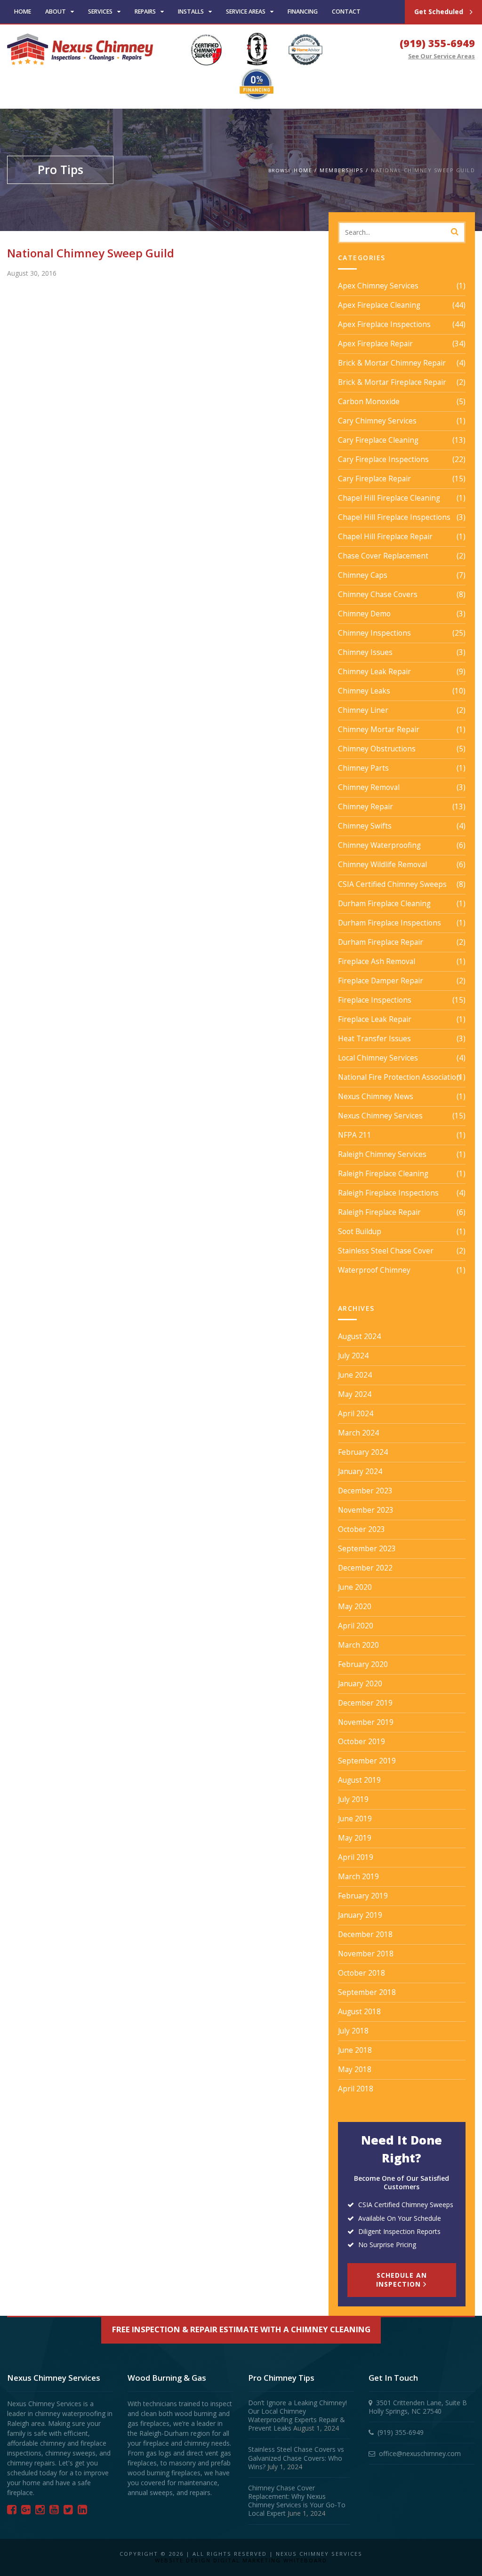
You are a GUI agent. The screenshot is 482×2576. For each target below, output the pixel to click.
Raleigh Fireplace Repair (379, 1212)
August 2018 (359, 2012)
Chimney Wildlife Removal (382, 865)
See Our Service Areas (442, 56)
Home (23, 12)
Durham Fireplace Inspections (390, 923)
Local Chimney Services (378, 1058)
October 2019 (361, 1742)
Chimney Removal (369, 788)
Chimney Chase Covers (378, 595)
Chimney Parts (363, 768)
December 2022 (365, 1568)
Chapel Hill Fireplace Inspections (394, 518)
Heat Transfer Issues (374, 1039)
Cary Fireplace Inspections (383, 460)
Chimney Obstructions (377, 749)
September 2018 (367, 1993)
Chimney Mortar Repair (379, 730)
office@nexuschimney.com (420, 2453)
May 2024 (355, 1395)
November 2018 (366, 1954)
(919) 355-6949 (437, 43)
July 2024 (353, 1356)
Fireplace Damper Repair (381, 981)
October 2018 (361, 1973)
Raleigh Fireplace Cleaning (383, 1174)
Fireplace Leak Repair (375, 1020)
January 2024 (360, 1472)
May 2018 (355, 2070)
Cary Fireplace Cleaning (378, 440)
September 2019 (367, 1761)
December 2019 (365, 1703)
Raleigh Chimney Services (382, 1155)
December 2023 (365, 1491)
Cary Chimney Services (377, 421)
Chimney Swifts (365, 826)
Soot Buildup (360, 1232)
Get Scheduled (440, 12)
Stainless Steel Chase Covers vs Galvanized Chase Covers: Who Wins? (296, 2458)
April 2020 (356, 1626)
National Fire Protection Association (399, 1077)
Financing (303, 12)
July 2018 (353, 2031)
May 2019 (355, 1838)
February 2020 (363, 1665)
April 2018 (356, 2089)
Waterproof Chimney (374, 1270)
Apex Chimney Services (378, 286)
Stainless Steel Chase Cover (386, 1251)
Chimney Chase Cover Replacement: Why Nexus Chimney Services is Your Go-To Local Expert (297, 2501)
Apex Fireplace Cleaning (379, 305)
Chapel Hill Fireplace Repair (385, 537)
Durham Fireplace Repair (381, 942)
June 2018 (355, 2050)
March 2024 (358, 1433)
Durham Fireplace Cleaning (384, 904)
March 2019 (358, 1877)
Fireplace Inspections (375, 1000)
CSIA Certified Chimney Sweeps (392, 885)
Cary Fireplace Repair (374, 479)
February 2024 (363, 1452)
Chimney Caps (363, 575)
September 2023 (367, 1549)
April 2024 (356, 1414)
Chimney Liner (363, 710)
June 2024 (355, 1375)
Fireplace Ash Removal (377, 962)
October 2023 (361, 1530)
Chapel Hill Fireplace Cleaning (389, 498)
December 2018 (365, 1935)
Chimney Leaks (364, 691)
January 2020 (360, 1684)
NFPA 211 (355, 1135)
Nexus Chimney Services (380, 1116)
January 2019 (360, 1915)
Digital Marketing (247, 2560)
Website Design (183, 2560)
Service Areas (246, 12)
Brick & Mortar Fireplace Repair (392, 383)
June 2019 (355, 1819)
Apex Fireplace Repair (375, 344)
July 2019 (353, 1800)
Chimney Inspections (374, 633)
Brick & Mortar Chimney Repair (392, 363)
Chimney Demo (364, 614)
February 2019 (363, 1896)
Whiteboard (305, 2560)
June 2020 (355, 1587)
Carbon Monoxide (369, 402)
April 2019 (356, 1858)
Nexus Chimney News (376, 1097)
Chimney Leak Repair (374, 672)
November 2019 (366, 1723)
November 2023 (366, 1510)
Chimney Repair (366, 807)
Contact (346, 12)
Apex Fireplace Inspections (384, 325)
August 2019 (359, 1780)
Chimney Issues (365, 653)
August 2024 (359, 1337)
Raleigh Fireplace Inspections (388, 1193)
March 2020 (358, 1645)
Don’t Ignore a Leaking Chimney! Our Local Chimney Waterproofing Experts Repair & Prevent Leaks (297, 2416)
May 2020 (355, 1607)
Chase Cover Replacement (383, 556)
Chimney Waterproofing (379, 845)
